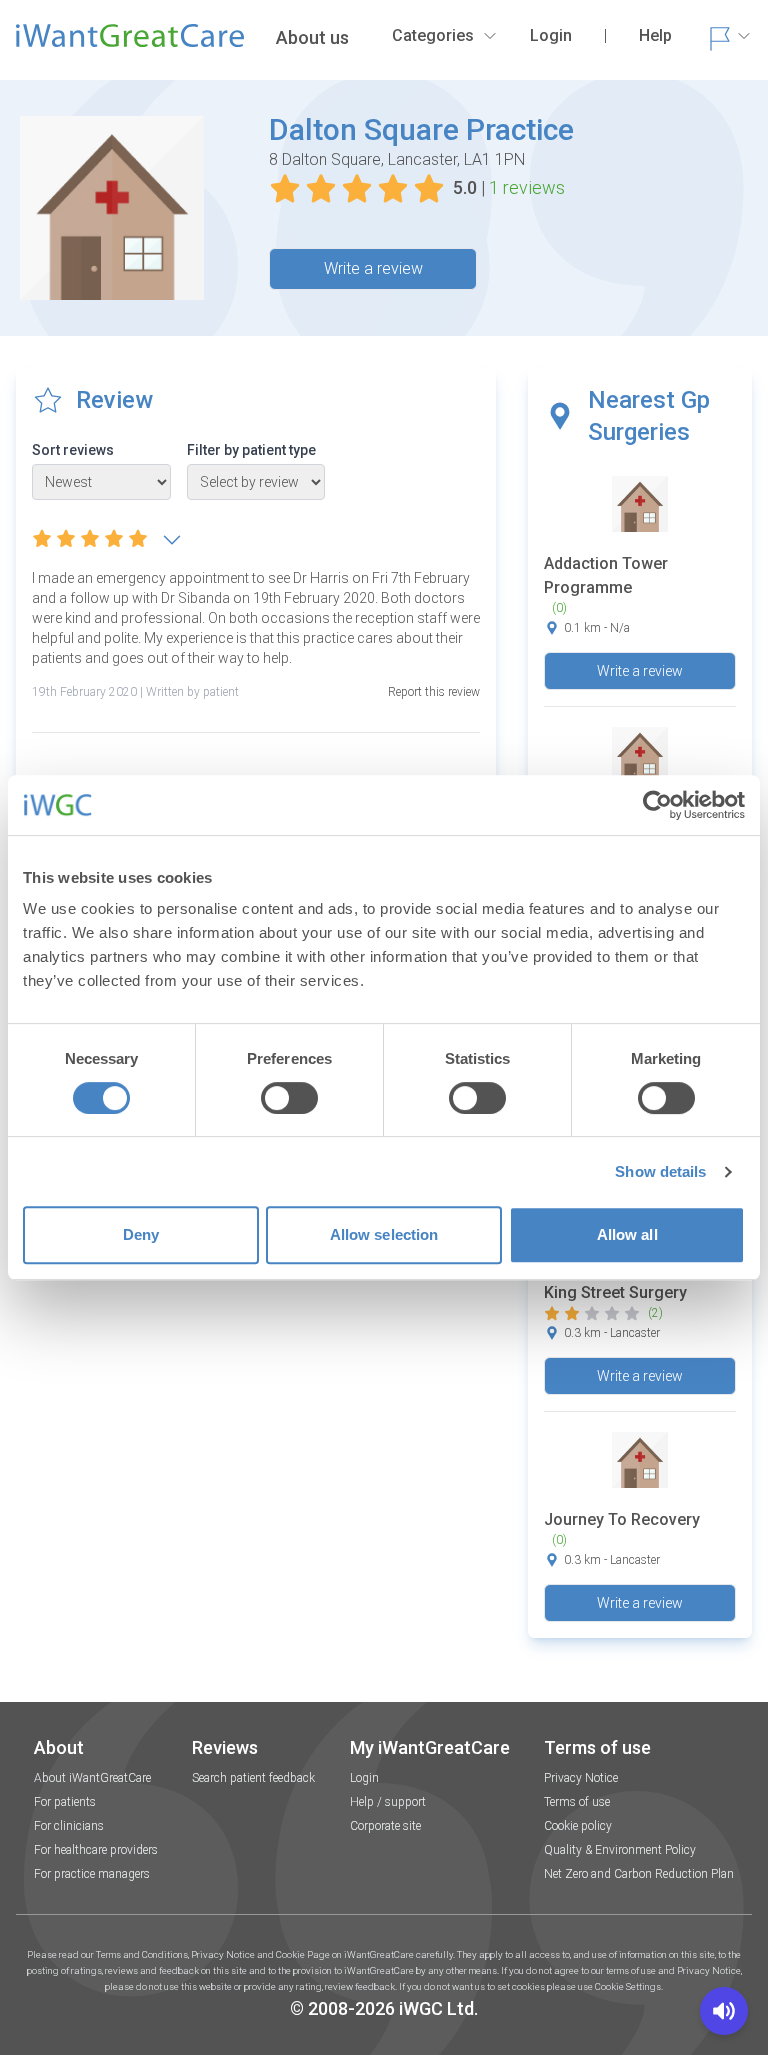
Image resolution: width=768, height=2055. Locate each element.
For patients (65, 1802)
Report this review (434, 692)
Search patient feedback (253, 1778)
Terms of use (577, 1802)
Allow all (627, 1234)
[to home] (130, 44)
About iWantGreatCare (92, 1778)
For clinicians (69, 1826)
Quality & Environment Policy (620, 1850)
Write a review (373, 268)
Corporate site (385, 1826)
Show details (660, 1171)
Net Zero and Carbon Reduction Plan (639, 1874)
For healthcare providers (96, 1850)
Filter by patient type (251, 450)
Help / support (388, 1802)
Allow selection (384, 1234)
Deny (141, 1234)
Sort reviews (73, 450)
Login (364, 1778)
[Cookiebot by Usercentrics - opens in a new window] (657, 805)
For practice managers (92, 1874)
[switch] (289, 1098)
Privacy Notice (581, 1778)
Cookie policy (578, 1826)
